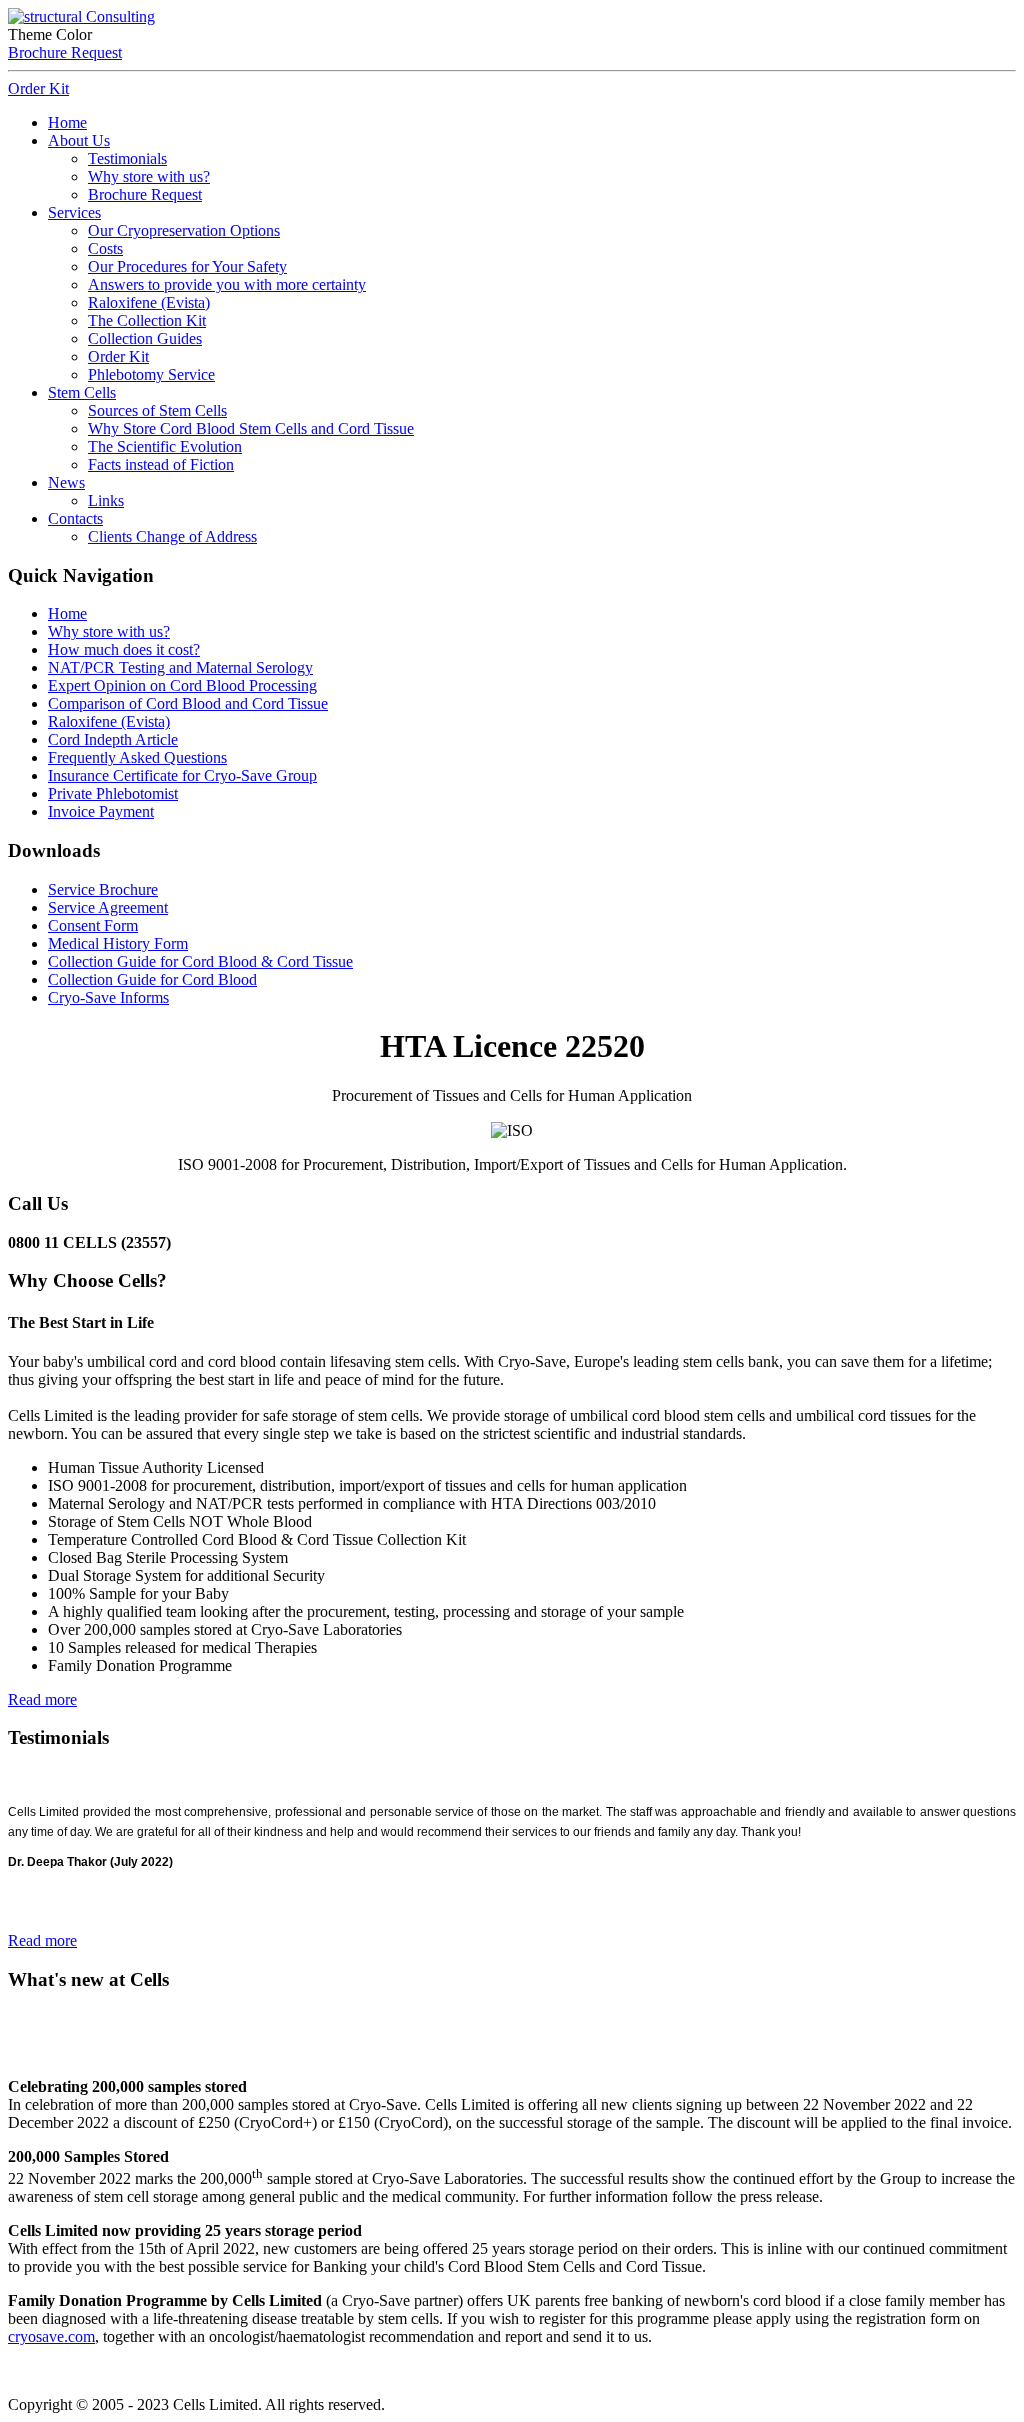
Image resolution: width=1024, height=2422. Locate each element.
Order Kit (38, 88)
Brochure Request (65, 52)
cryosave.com (51, 2336)
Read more (42, 1699)
